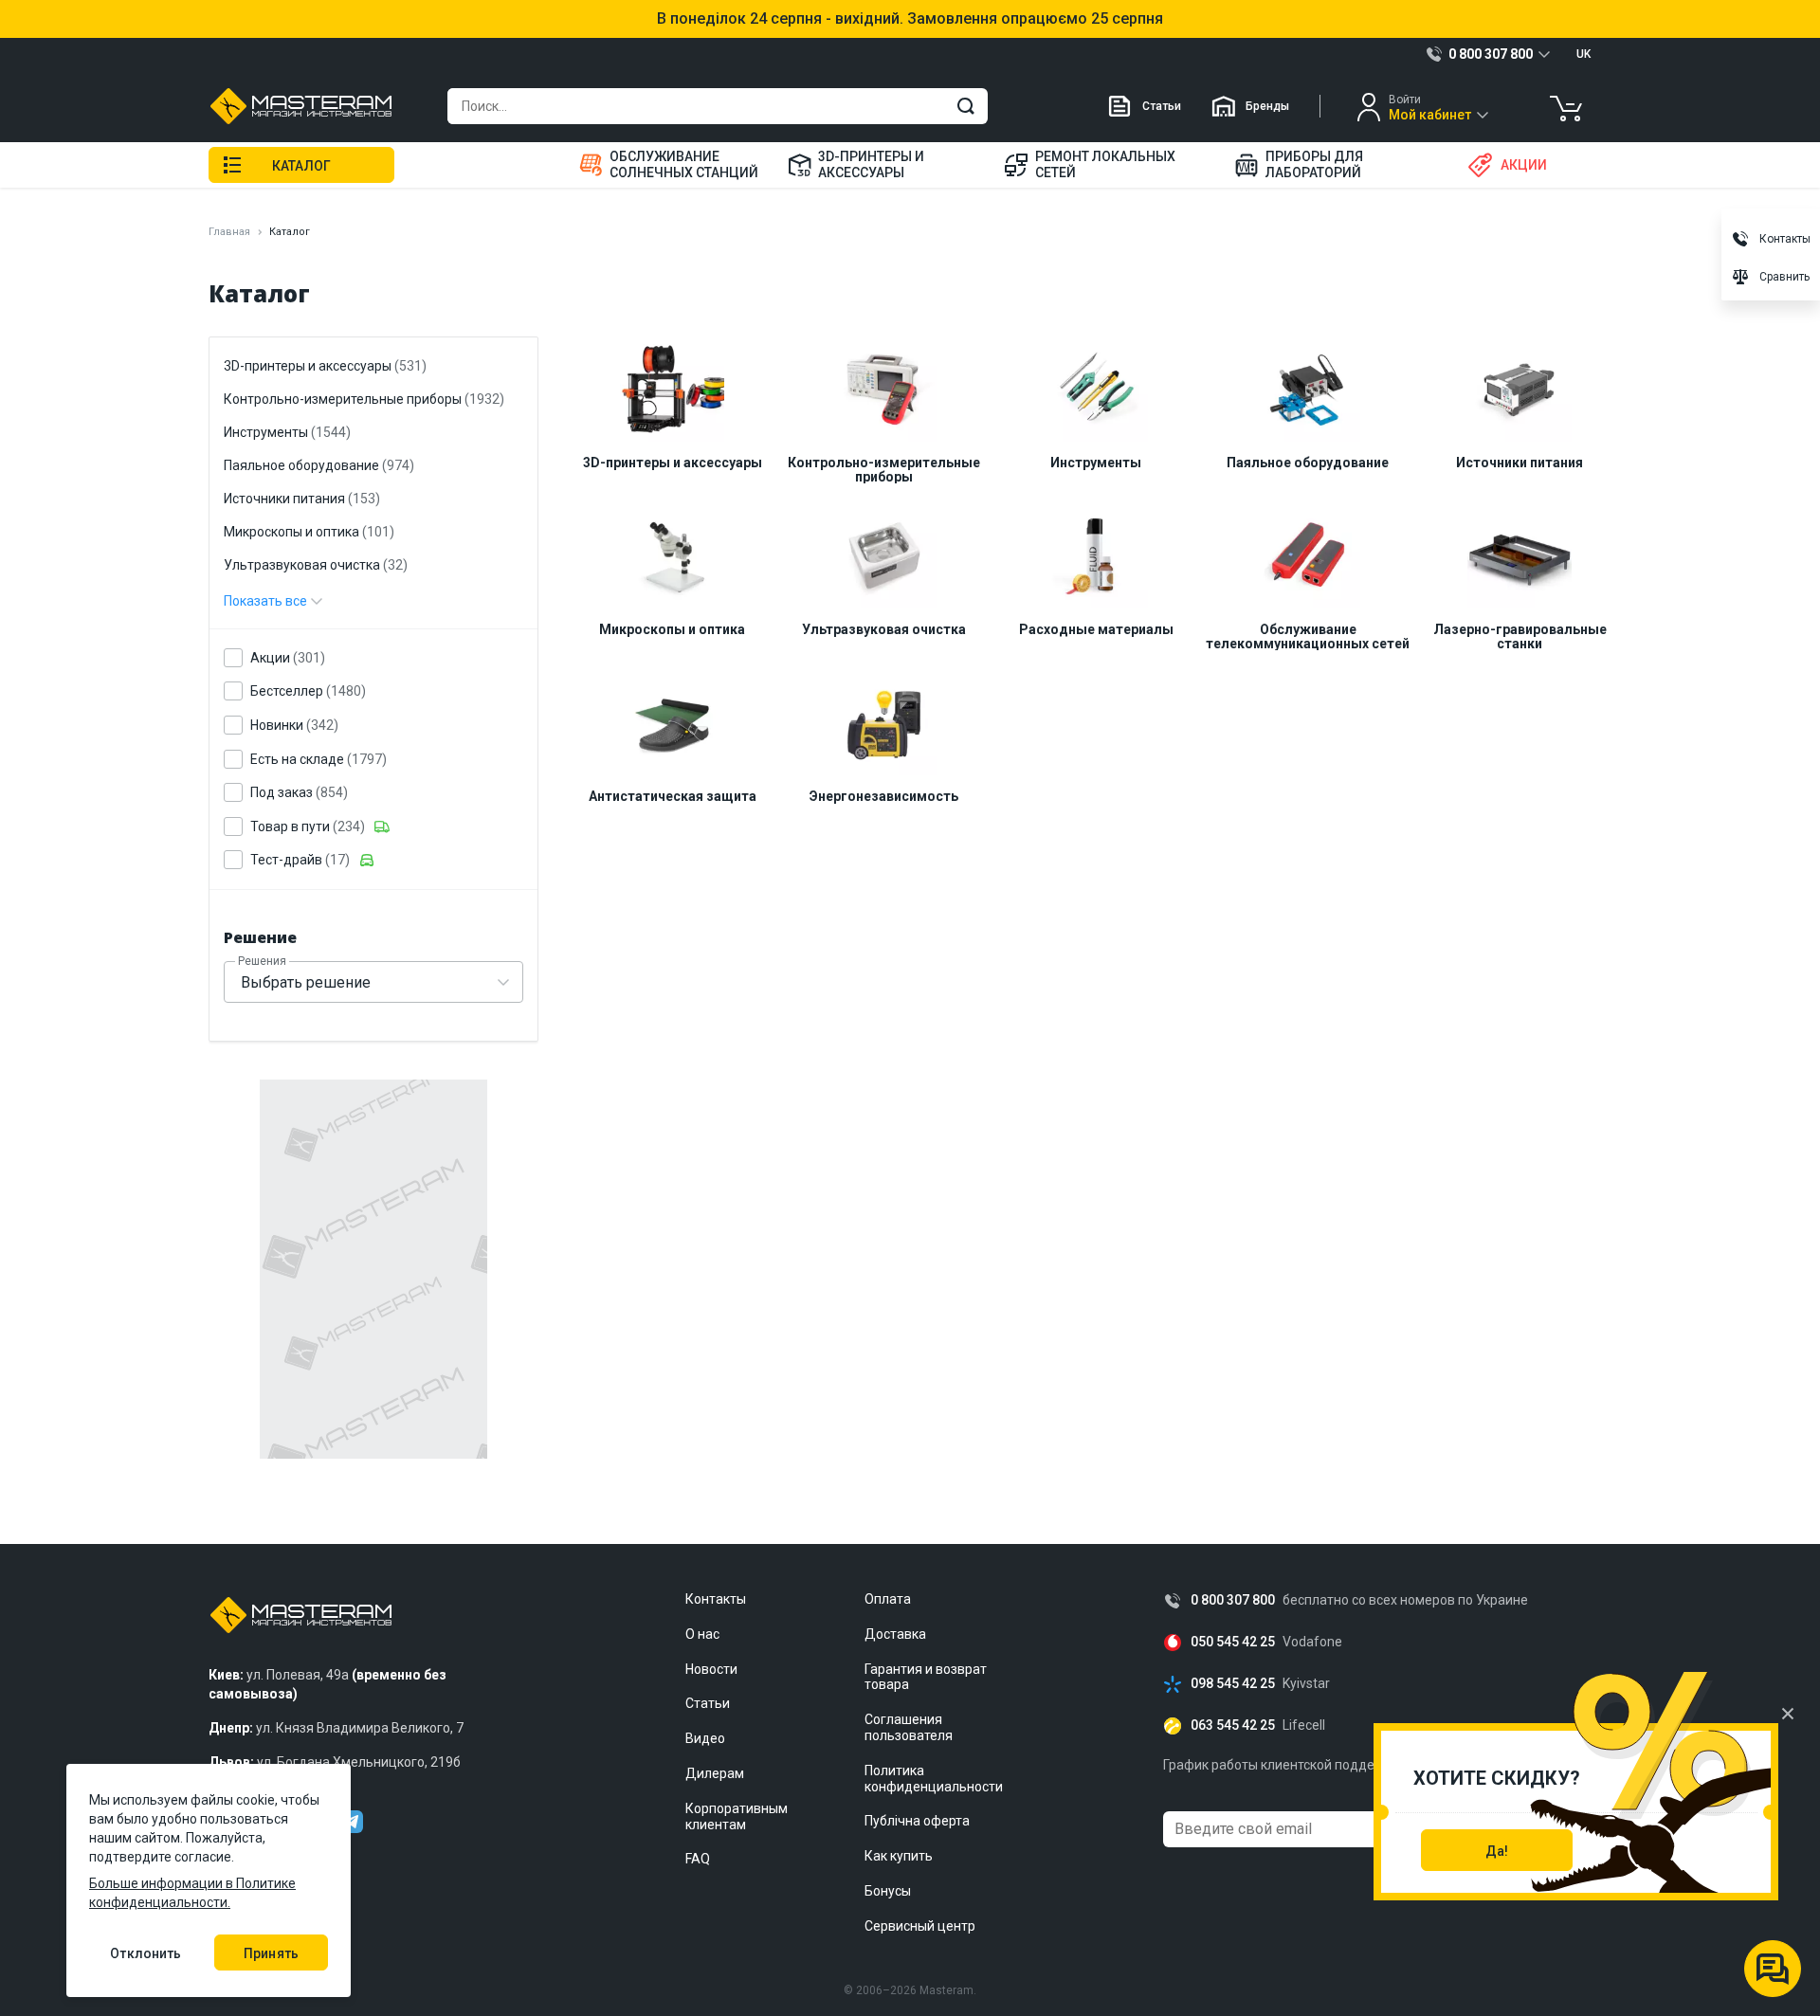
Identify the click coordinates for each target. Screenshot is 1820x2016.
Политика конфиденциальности (934, 1779)
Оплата (888, 1599)
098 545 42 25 (1233, 1684)
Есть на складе (318, 759)
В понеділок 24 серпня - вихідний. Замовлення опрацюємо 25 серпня (910, 19)
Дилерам (715, 1773)
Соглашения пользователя (909, 1727)
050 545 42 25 (1233, 1642)
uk (1583, 54)
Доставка (895, 1634)
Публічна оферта (917, 1821)
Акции (288, 658)
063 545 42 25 (1233, 1725)
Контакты (716, 1599)
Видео (705, 1738)
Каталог (301, 166)
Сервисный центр (920, 1926)
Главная (229, 232)
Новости (711, 1669)
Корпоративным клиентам (737, 1816)
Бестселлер (308, 691)
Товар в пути (308, 826)
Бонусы (888, 1891)
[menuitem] (672, 165)
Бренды (1267, 106)
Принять (271, 1953)
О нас (702, 1634)
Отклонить (146, 1953)
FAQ (698, 1859)
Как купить (899, 1856)
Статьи (1162, 106)
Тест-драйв (300, 860)
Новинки (294, 725)
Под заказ (299, 792)
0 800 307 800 (1233, 1600)
